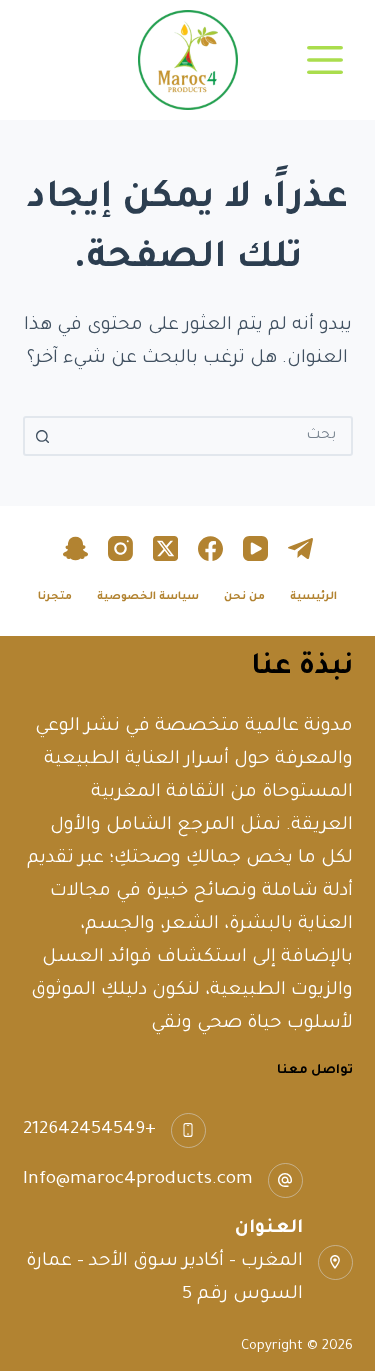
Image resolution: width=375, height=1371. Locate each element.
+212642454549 (89, 1130)
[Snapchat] (75, 548)
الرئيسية (313, 597)
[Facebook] (210, 548)
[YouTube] (255, 548)
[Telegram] (300, 548)
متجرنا (55, 597)
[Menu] (325, 60)
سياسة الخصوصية (148, 597)
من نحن (244, 597)
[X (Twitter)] (165, 548)
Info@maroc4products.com (138, 1180)
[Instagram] (120, 548)
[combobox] (206, 436)
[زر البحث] (43, 436)
